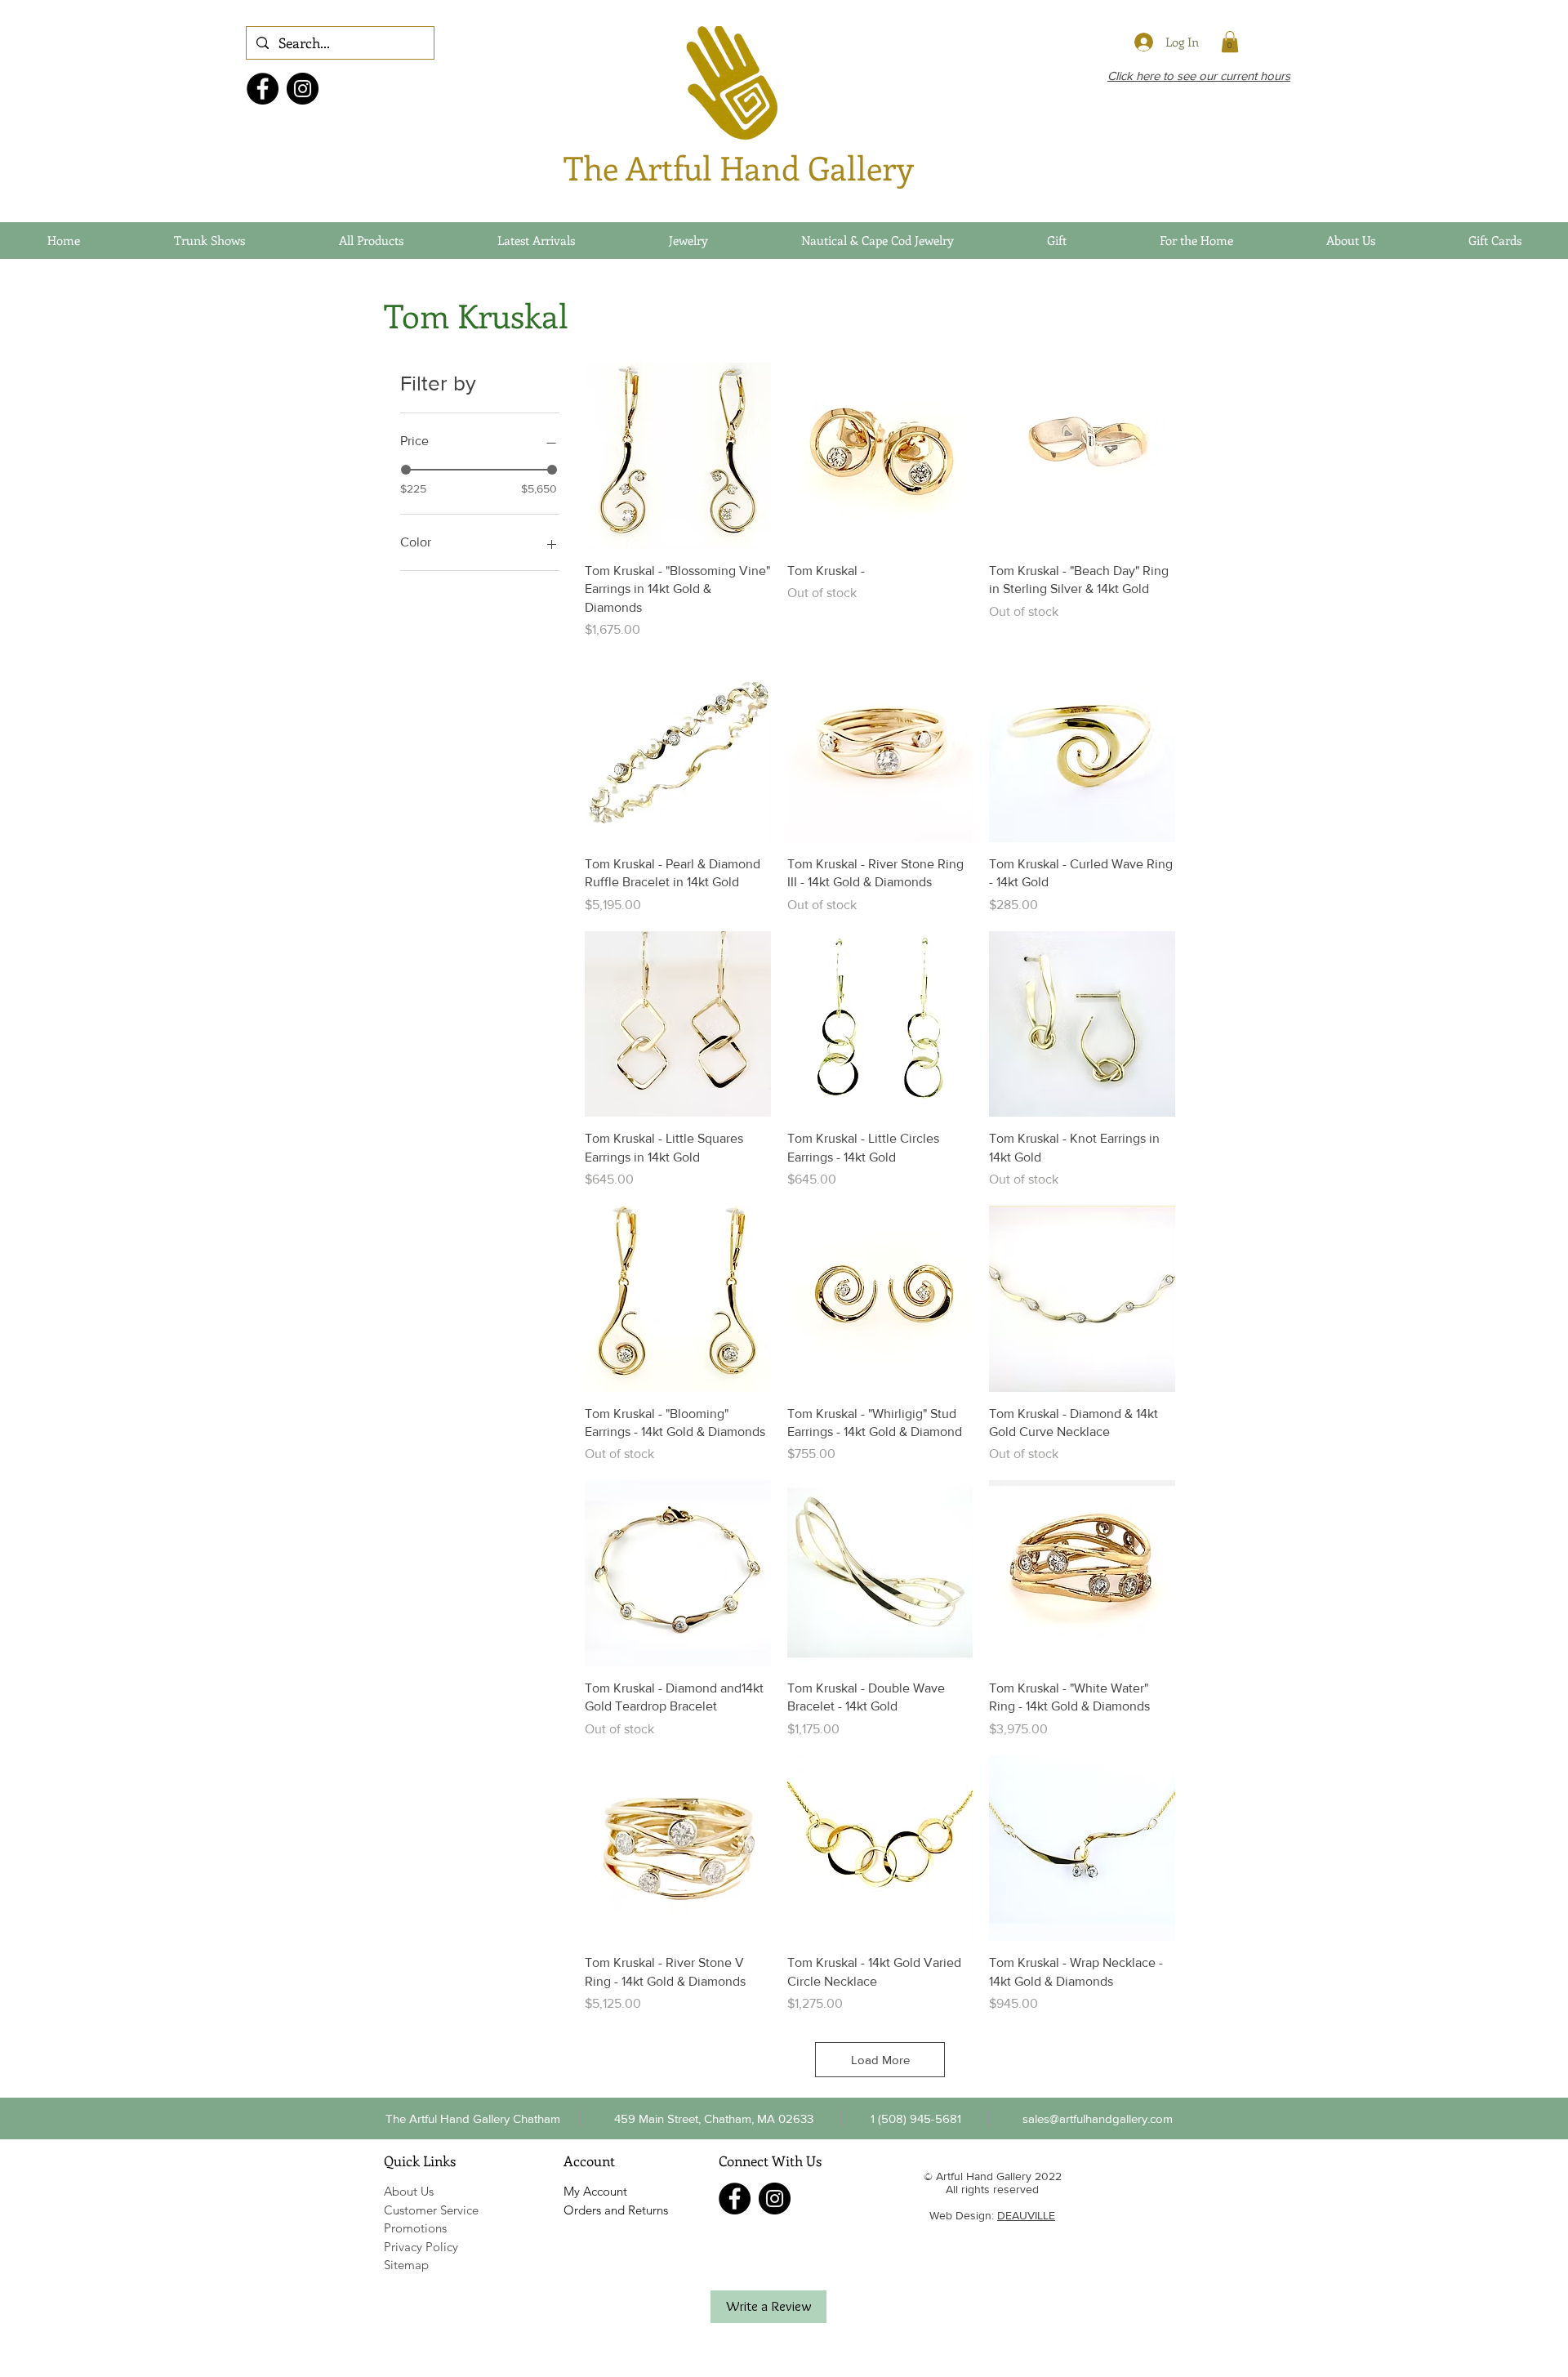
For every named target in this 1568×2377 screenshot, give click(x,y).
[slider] (406, 470)
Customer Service (431, 2210)
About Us (409, 2191)
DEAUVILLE (1026, 2215)
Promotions (415, 2228)
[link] (1230, 42)
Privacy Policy (421, 2247)
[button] (915, 2118)
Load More (880, 2060)
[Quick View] (678, 456)
